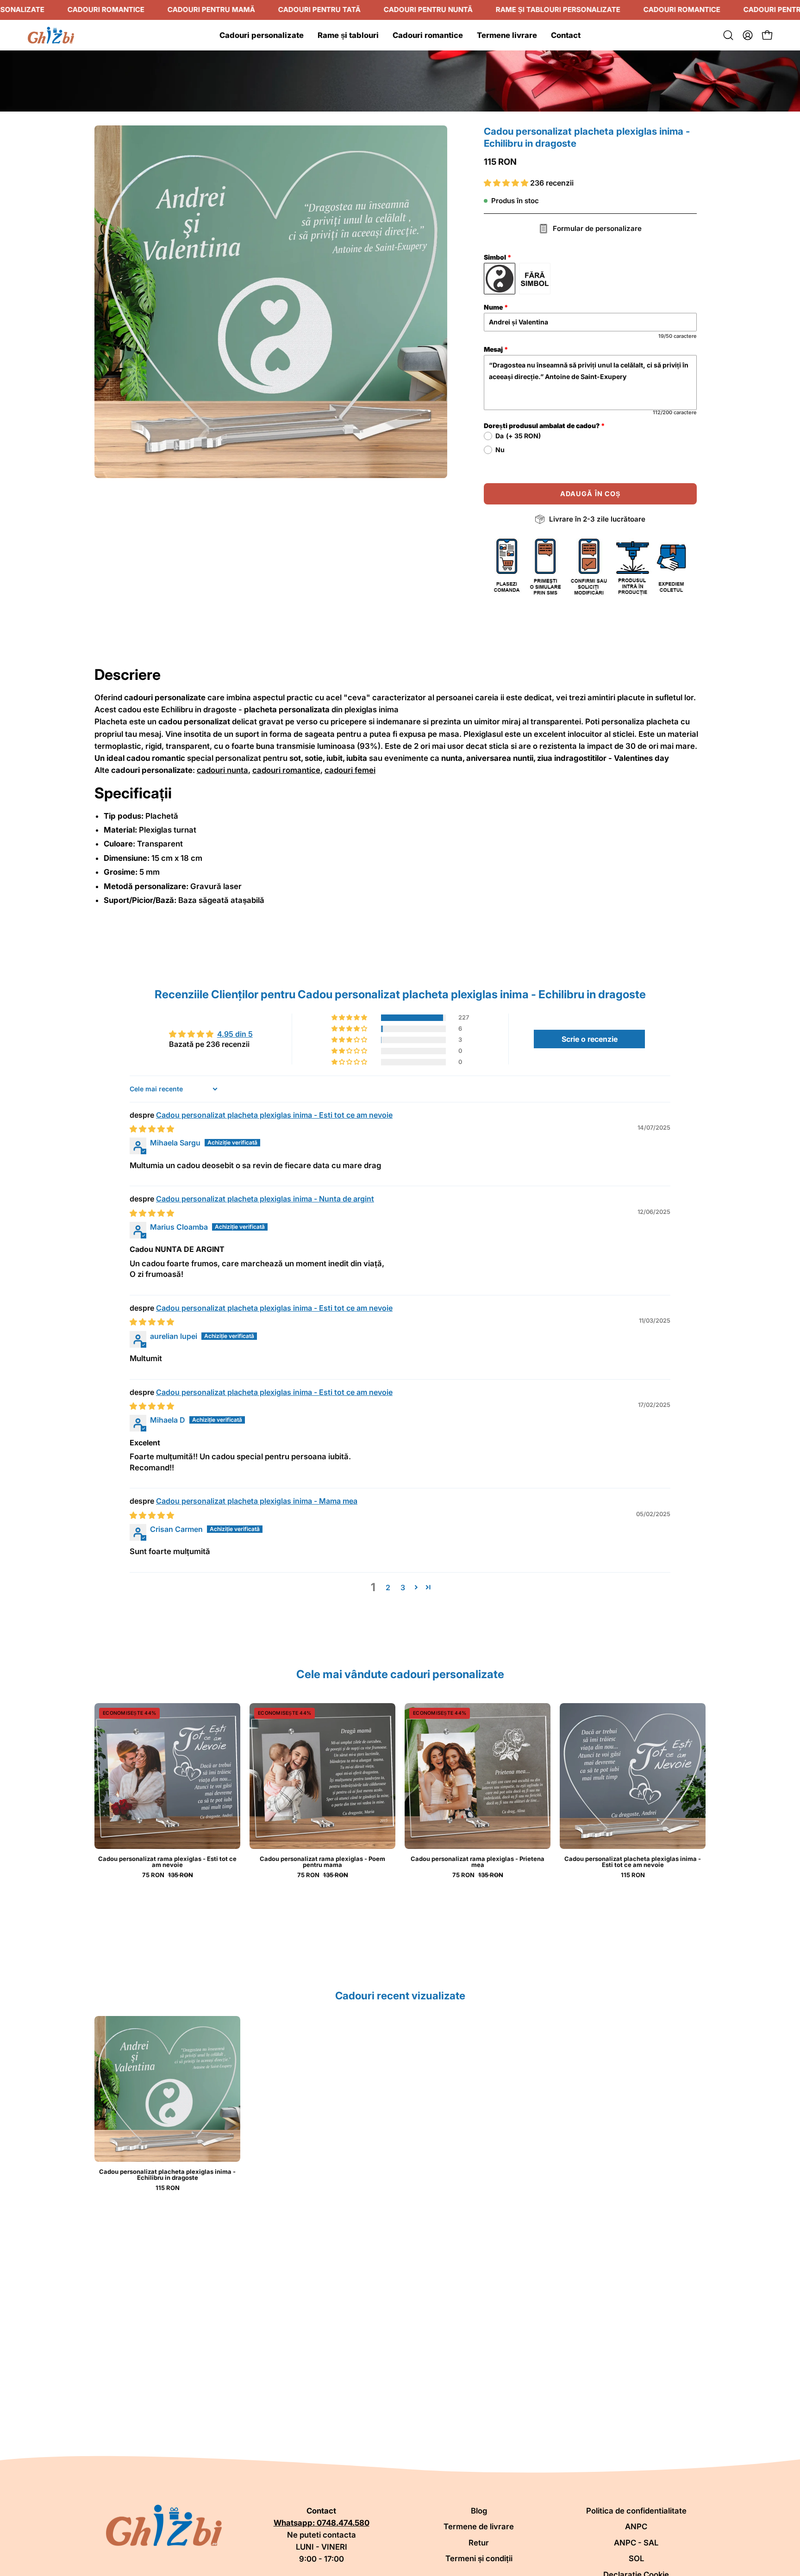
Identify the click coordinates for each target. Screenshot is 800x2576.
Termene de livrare (479, 2526)
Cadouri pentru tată (319, 9)
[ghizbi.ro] (51, 35)
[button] (728, 35)
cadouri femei (350, 770)
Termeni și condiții (479, 2558)
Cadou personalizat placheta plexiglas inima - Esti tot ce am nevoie (274, 1115)
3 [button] (403, 1587)
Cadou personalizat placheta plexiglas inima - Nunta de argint (265, 1199)
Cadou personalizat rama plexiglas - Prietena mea (478, 1862)
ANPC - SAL (636, 2543)
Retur (479, 2543)
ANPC (636, 2526)
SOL (636, 2558)
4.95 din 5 (235, 1034)
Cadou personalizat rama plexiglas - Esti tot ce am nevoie (167, 1862)
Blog (479, 2511)
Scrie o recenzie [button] (590, 1039)
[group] (400, 2103)
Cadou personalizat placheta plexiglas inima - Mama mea (257, 1501)
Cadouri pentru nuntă (428, 9)
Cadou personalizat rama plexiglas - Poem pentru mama (322, 1862)
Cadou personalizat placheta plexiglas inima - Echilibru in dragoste (167, 2175)
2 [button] (388, 1587)
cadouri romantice (286, 770)
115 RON (633, 1875)
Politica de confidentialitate (636, 2511)
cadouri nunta (222, 770)
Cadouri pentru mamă (211, 9)
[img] (152, 1129)
